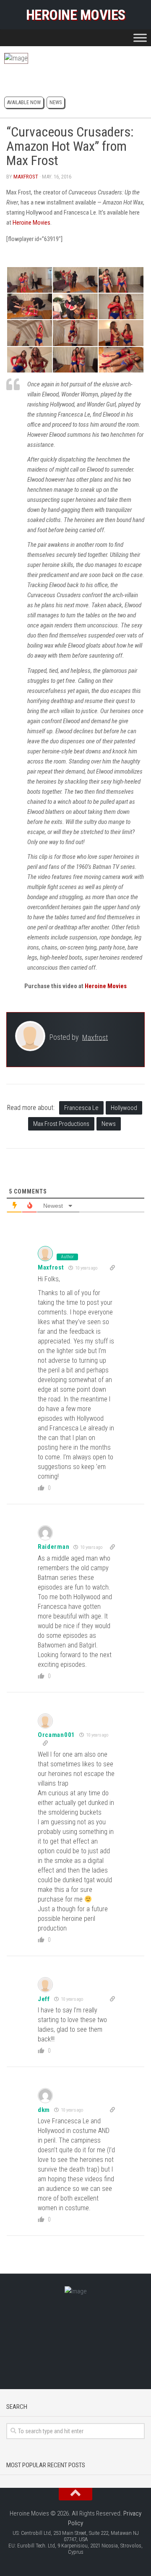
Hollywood (124, 1108)
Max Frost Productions (61, 1124)
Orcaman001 (56, 1735)
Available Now (24, 102)
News (56, 102)
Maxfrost (26, 177)
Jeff (44, 1999)
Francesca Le (81, 1108)
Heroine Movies (76, 15)
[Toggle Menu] (140, 38)
